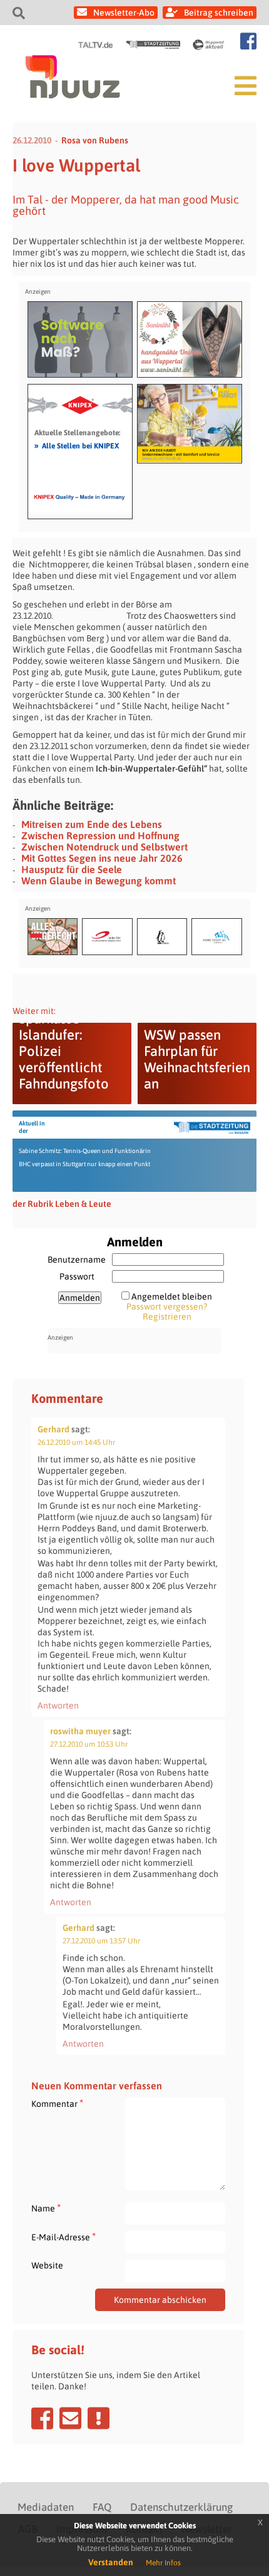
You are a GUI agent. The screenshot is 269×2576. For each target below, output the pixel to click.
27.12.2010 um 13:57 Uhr (101, 1941)
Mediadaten (46, 2507)
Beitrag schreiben (219, 13)
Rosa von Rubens (95, 140)
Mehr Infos (163, 2563)
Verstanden (111, 2562)
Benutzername (77, 1260)
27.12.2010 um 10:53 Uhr (89, 1744)
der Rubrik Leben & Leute (62, 1204)
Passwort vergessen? (167, 1306)
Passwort (77, 1276)
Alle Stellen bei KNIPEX (77, 445)
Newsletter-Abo (124, 13)
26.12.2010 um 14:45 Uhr (76, 1442)
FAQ (102, 2507)
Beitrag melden (99, 2418)
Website (47, 2265)
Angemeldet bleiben (172, 1296)
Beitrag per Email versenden (70, 2418)
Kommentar (57, 2103)
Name (46, 2208)
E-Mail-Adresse (63, 2237)
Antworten (58, 1705)
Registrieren (167, 1316)
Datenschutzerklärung (181, 2507)
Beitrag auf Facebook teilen (42, 2418)
